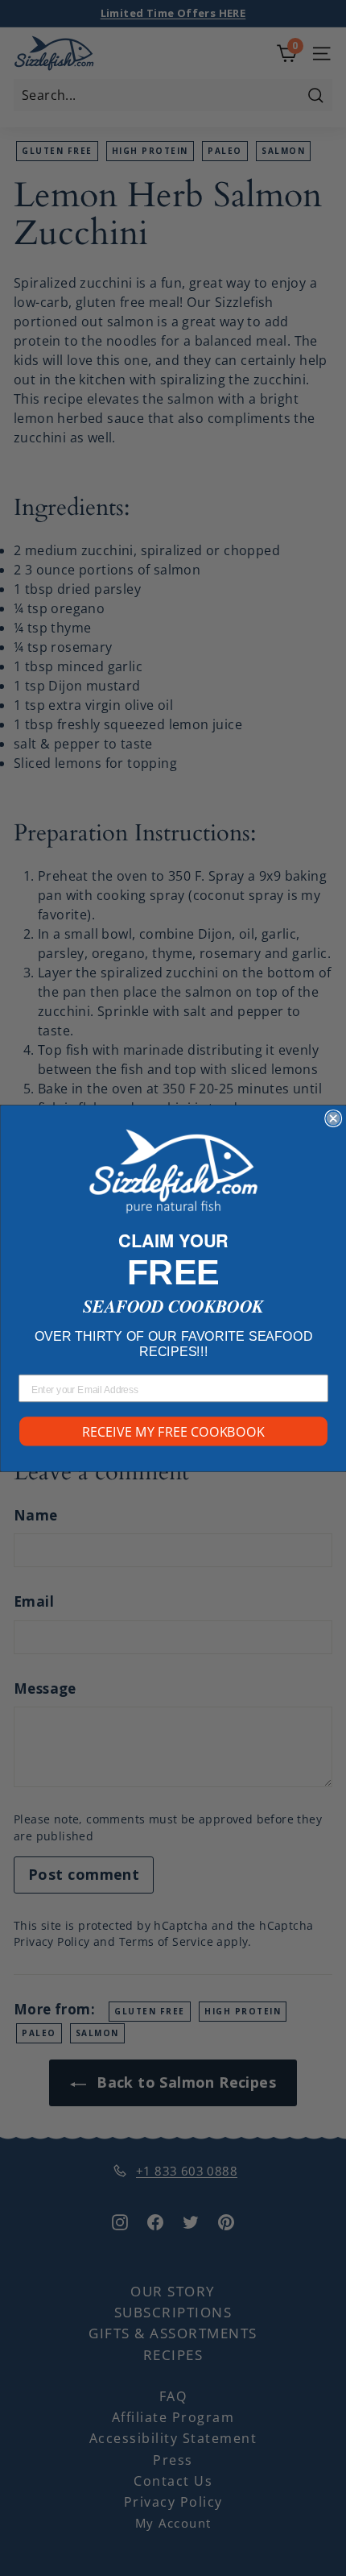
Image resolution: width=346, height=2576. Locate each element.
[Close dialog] (333, 1118)
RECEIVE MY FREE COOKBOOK (173, 1431)
